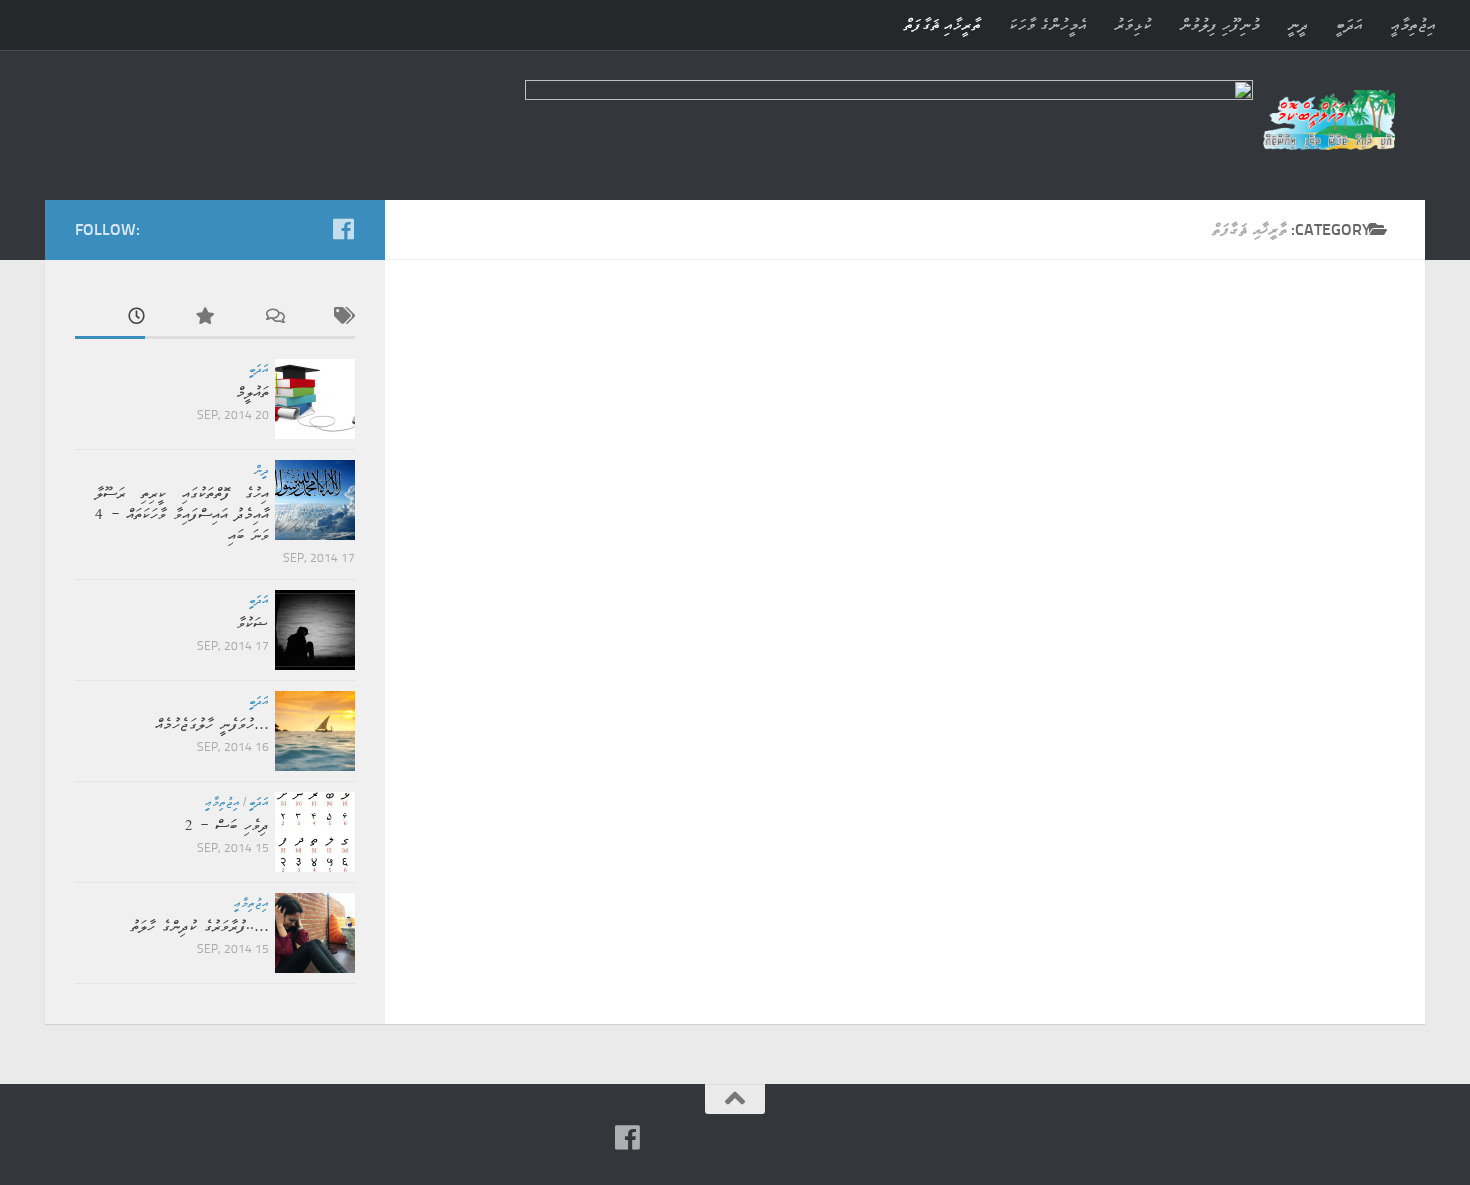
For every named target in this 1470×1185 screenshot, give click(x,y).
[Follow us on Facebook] (343, 229)
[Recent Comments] (250, 317)
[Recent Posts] (110, 317)
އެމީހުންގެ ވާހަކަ (1048, 24)
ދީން (261, 470)
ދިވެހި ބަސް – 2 (227, 825)
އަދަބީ (1349, 24)
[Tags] (320, 317)
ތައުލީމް (252, 392)
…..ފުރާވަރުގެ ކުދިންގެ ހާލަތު (200, 926)
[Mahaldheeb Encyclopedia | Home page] (1329, 120)
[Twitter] (279, 230)
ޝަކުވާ (253, 623)
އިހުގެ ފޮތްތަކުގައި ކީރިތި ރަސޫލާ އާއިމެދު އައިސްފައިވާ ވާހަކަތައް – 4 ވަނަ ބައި (182, 514)
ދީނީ (1298, 24)
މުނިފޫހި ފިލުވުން (1220, 24)
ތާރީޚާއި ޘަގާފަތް (942, 24)
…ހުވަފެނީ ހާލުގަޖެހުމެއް (212, 724)
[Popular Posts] (180, 317)
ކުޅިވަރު (1133, 24)
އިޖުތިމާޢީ (1413, 24)
